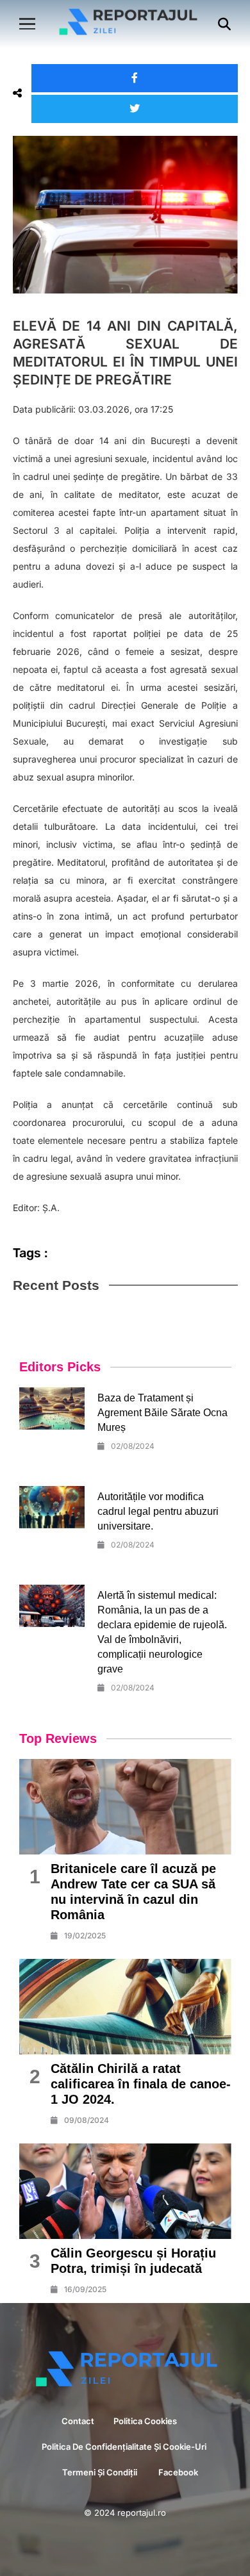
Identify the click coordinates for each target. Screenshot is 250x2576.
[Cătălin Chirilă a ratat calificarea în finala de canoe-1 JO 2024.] (125, 2007)
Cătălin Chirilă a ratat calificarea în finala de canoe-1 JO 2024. (141, 2084)
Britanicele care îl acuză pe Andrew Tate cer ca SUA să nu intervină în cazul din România (133, 1892)
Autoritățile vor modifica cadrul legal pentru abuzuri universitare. (158, 1511)
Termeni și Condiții (101, 2472)
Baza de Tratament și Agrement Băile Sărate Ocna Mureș (162, 1413)
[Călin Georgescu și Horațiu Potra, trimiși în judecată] (125, 2191)
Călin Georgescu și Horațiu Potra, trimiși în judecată (133, 2261)
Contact (78, 2421)
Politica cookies (146, 2421)
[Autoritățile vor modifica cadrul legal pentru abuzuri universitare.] (52, 1507)
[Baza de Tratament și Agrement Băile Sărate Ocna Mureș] (52, 1408)
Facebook (178, 2472)
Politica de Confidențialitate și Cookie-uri (125, 2447)
